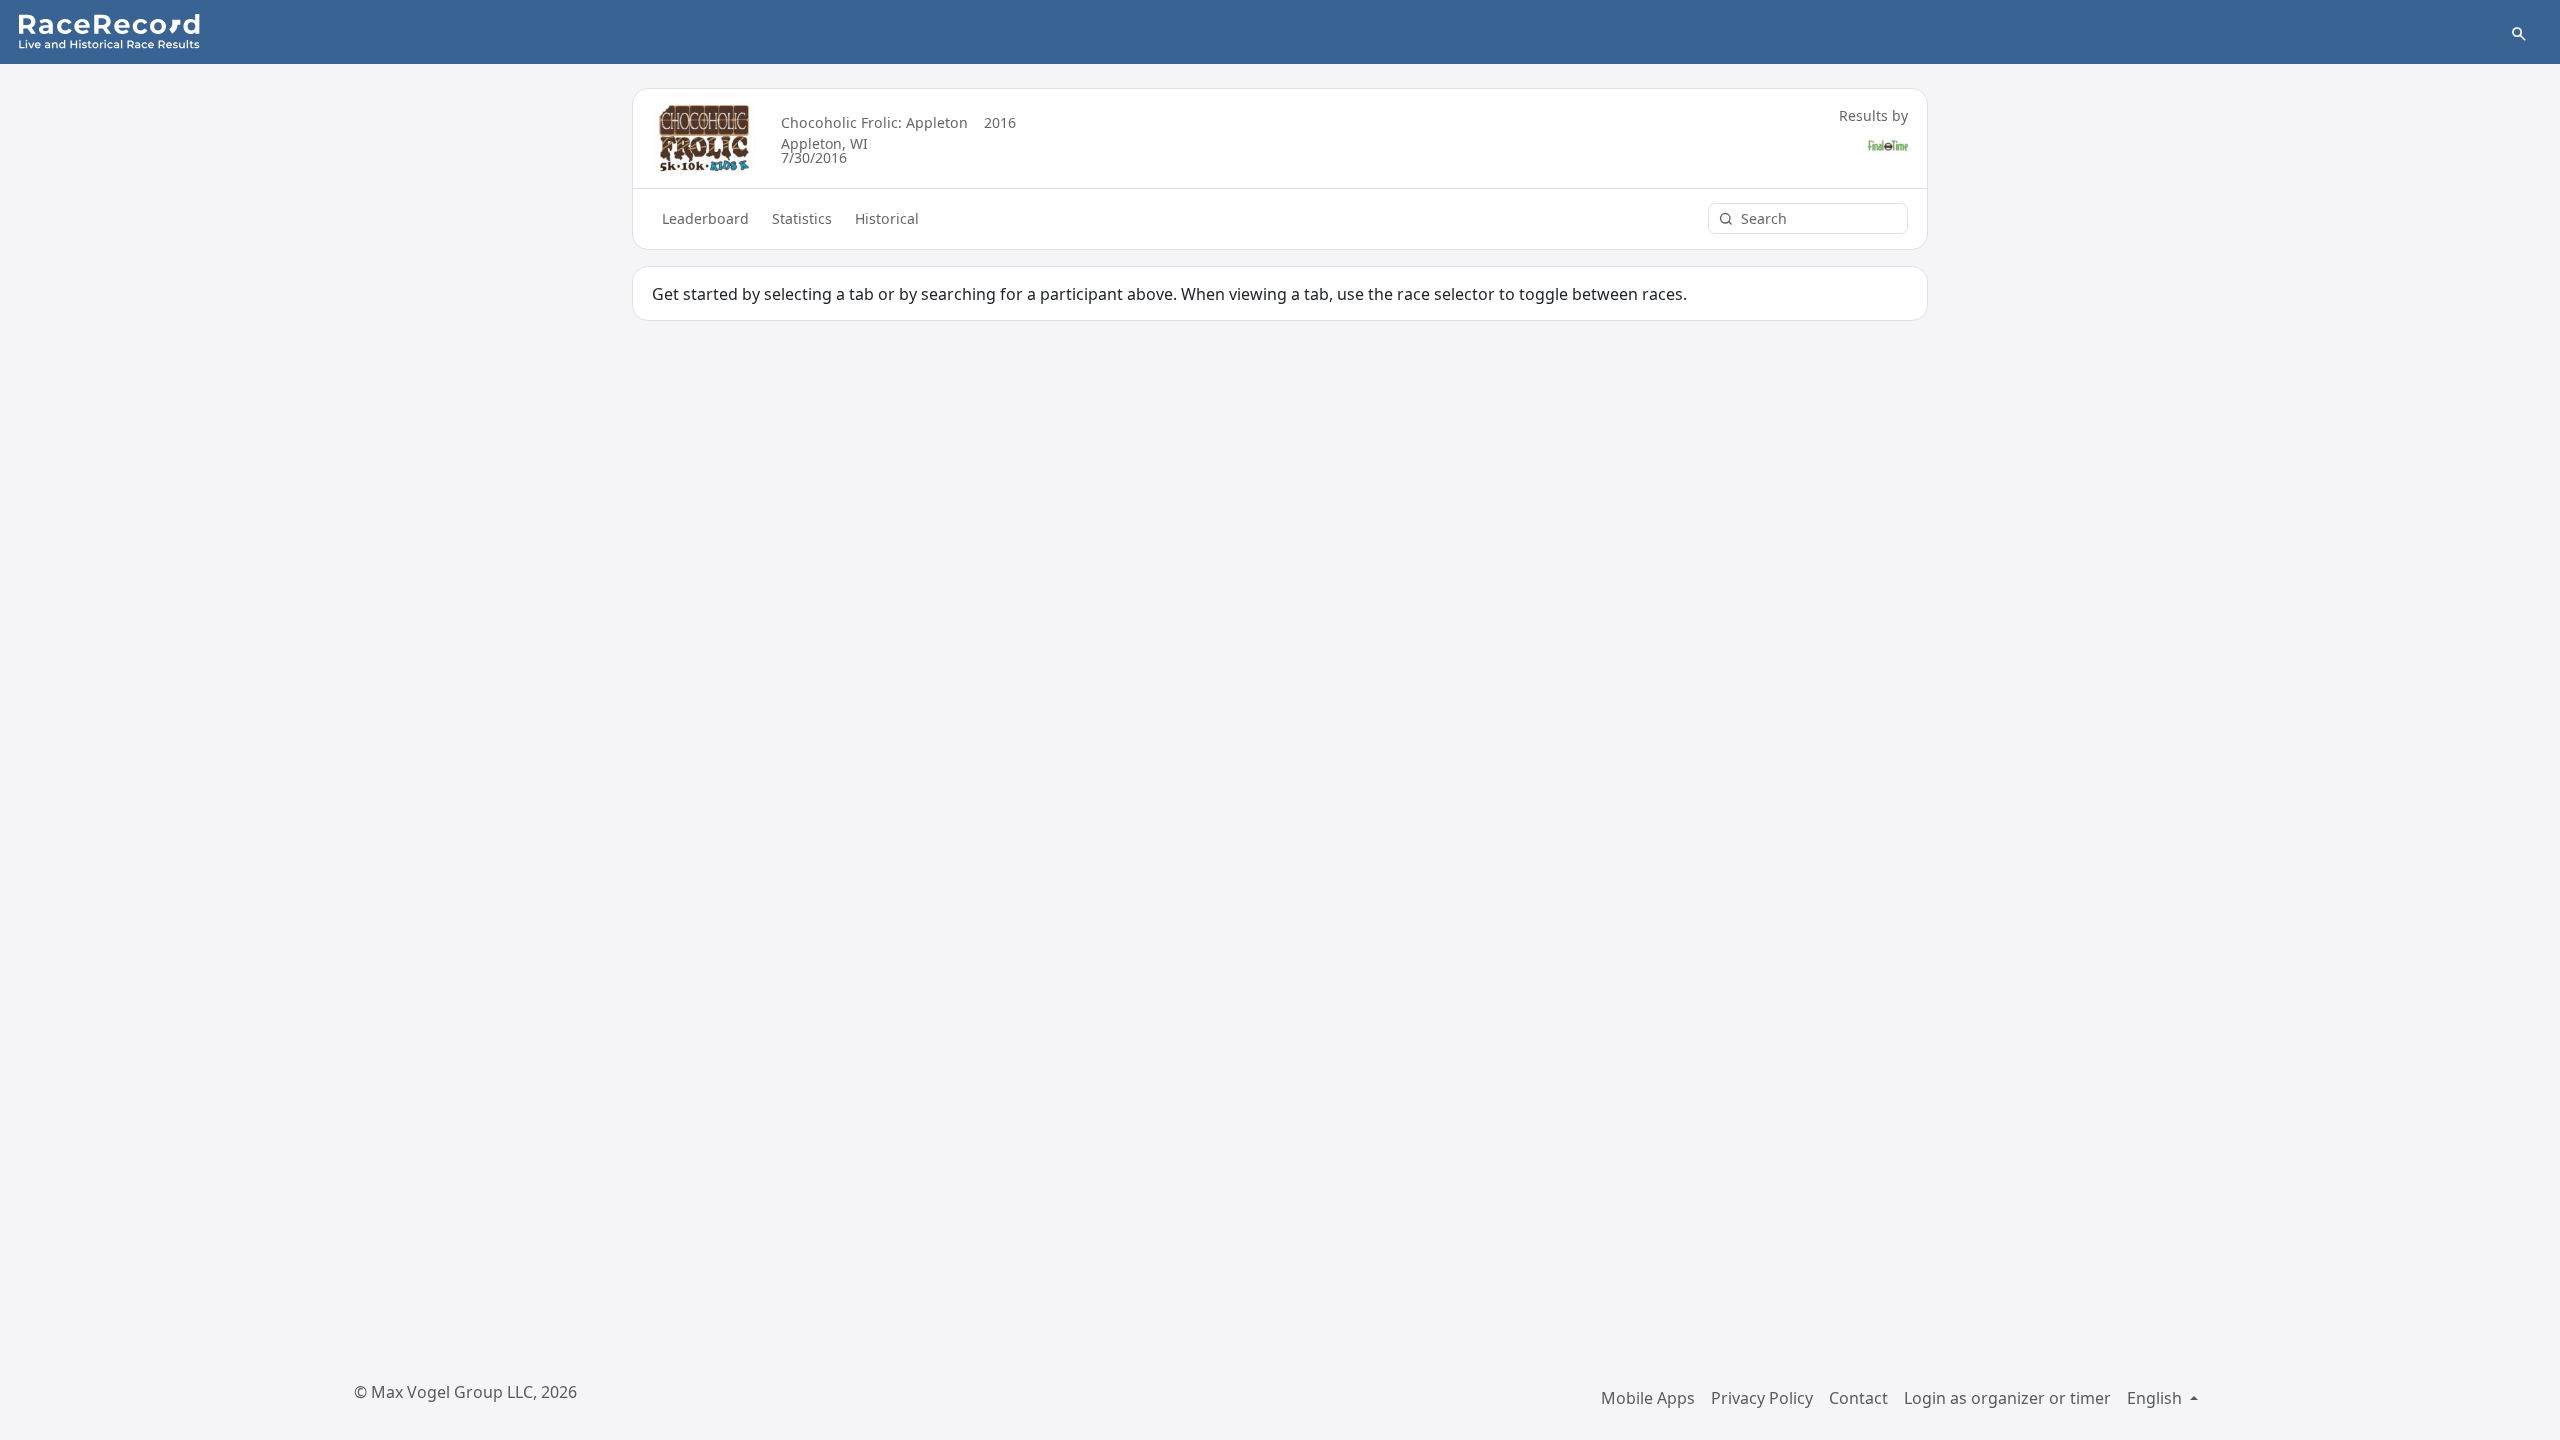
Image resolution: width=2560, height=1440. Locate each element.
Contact (1858, 1398)
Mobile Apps (1648, 1398)
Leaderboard (705, 218)
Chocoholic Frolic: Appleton (874, 122)
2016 (1000, 122)
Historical (887, 218)
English (2156, 1398)
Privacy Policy (1762, 1398)
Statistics (802, 218)
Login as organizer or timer (2007, 1398)
